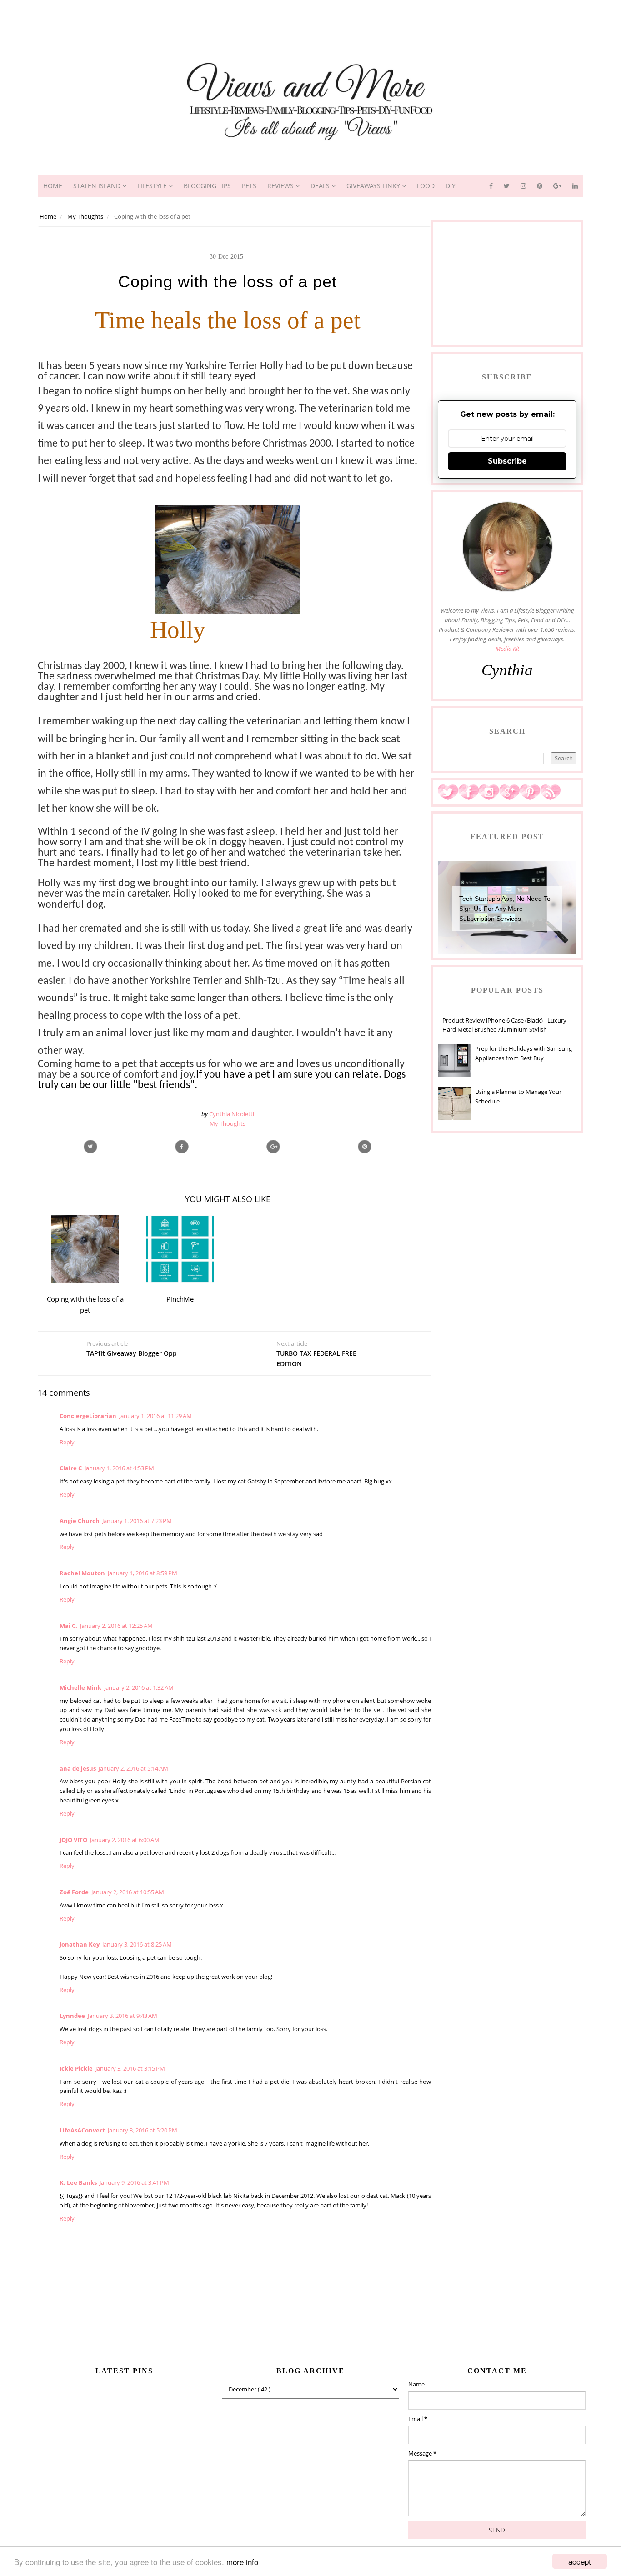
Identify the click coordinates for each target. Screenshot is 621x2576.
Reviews (281, 186)
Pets (249, 186)
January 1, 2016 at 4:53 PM (119, 1468)
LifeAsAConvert (82, 2130)
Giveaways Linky (374, 186)
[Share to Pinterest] (365, 1147)
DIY (451, 186)
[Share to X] (90, 1147)
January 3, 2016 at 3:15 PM (130, 2068)
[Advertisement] (310, 20)
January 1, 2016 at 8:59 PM (143, 1573)
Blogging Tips (207, 186)
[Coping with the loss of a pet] (273, 1147)
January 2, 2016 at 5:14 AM (133, 1768)
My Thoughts (228, 1123)
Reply (67, 1442)
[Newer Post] (139, 1370)
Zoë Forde (74, 1892)
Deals (321, 186)
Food (426, 186)
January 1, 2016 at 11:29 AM (155, 1416)
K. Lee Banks (78, 2182)
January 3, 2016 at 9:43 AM (123, 2016)
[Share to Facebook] (182, 1147)
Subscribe (507, 461)
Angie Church (80, 1521)
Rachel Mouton (82, 1573)
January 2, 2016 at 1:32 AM (139, 1687)
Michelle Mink (80, 1687)
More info (242, 2562)
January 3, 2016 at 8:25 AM (137, 1944)
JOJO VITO (73, 1840)
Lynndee (72, 2016)
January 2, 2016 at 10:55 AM (128, 1892)
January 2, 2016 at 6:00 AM (125, 1840)
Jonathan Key (80, 1944)
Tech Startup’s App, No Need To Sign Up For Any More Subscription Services (505, 909)
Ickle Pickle (76, 2068)
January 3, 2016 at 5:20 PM (143, 2130)
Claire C (71, 1468)
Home (53, 186)
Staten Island (98, 186)
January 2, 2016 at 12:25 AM (116, 1626)
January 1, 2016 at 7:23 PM (137, 1521)
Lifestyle (153, 186)
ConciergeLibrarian (88, 1416)
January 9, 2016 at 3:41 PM (134, 2182)
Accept (580, 2561)
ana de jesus (78, 1768)
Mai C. (68, 1626)
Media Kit (507, 649)
